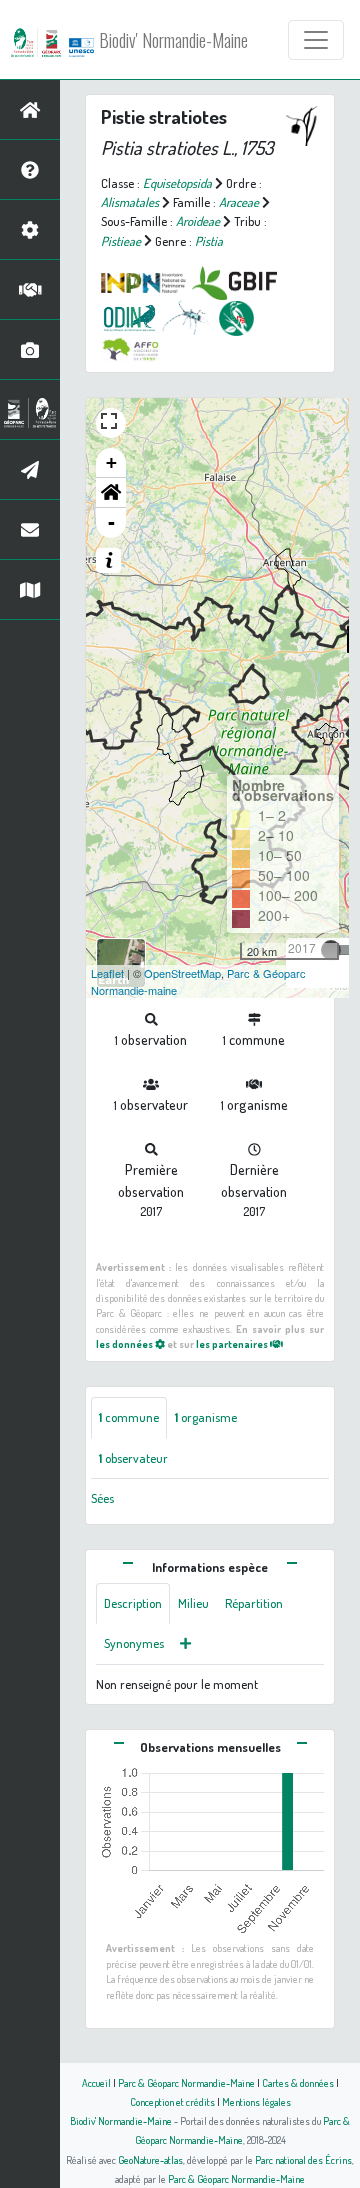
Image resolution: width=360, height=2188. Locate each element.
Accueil (96, 2082)
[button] (111, 493)
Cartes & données (298, 2082)
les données (125, 1343)
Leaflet (107, 973)
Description (133, 1603)
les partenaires (233, 1343)
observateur (133, 1458)
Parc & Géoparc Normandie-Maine (186, 2082)
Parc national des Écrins (303, 2159)
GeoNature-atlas (150, 2159)
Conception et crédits (172, 2101)
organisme (206, 1417)
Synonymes (134, 1643)
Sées (102, 1498)
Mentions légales (256, 2101)
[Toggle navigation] (316, 40)
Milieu (193, 1603)
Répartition (254, 1603)
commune (129, 1417)
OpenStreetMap (182, 973)
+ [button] (111, 462)
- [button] (111, 522)
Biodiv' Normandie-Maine (173, 40)
